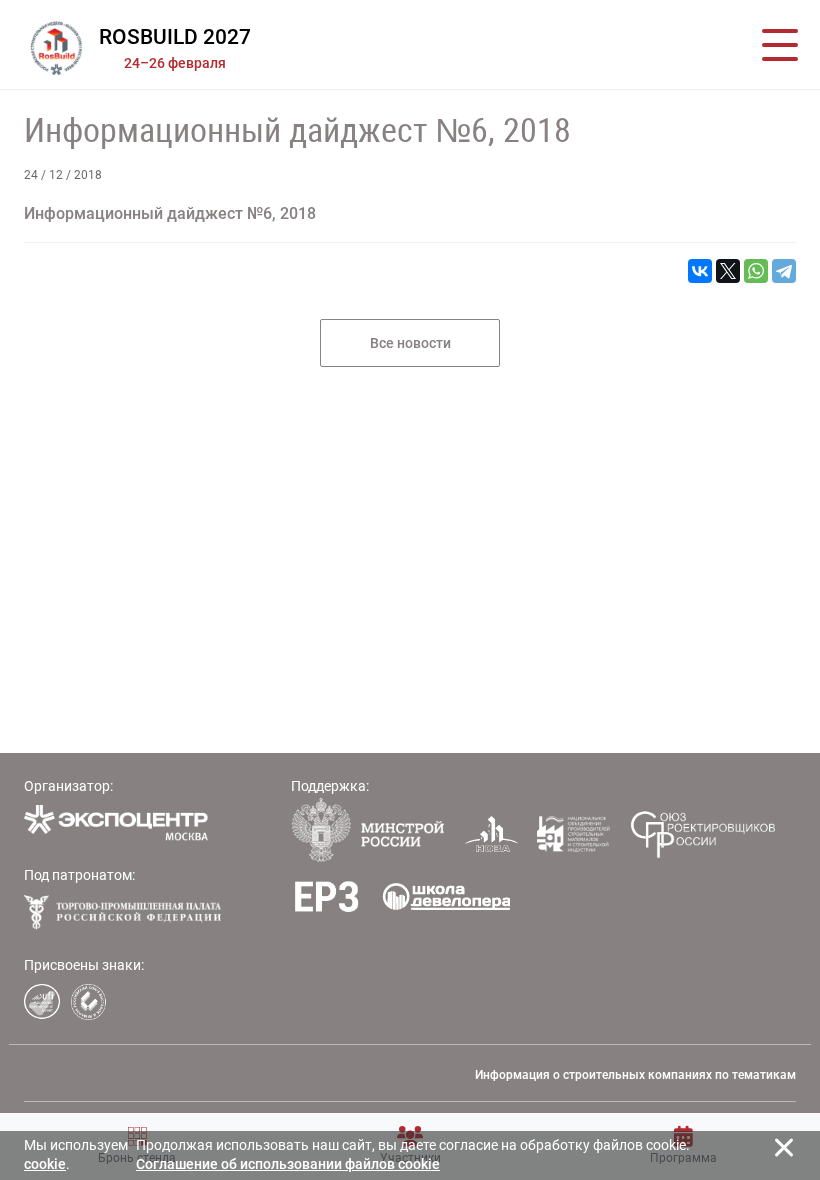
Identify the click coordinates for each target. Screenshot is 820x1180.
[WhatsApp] (756, 271)
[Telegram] (784, 271)
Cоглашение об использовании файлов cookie (288, 1164)
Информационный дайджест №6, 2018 (297, 130)
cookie (45, 1164)
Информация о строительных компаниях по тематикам (635, 1075)
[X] (728, 271)
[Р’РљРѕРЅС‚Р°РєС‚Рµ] (700, 271)
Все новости (410, 343)
